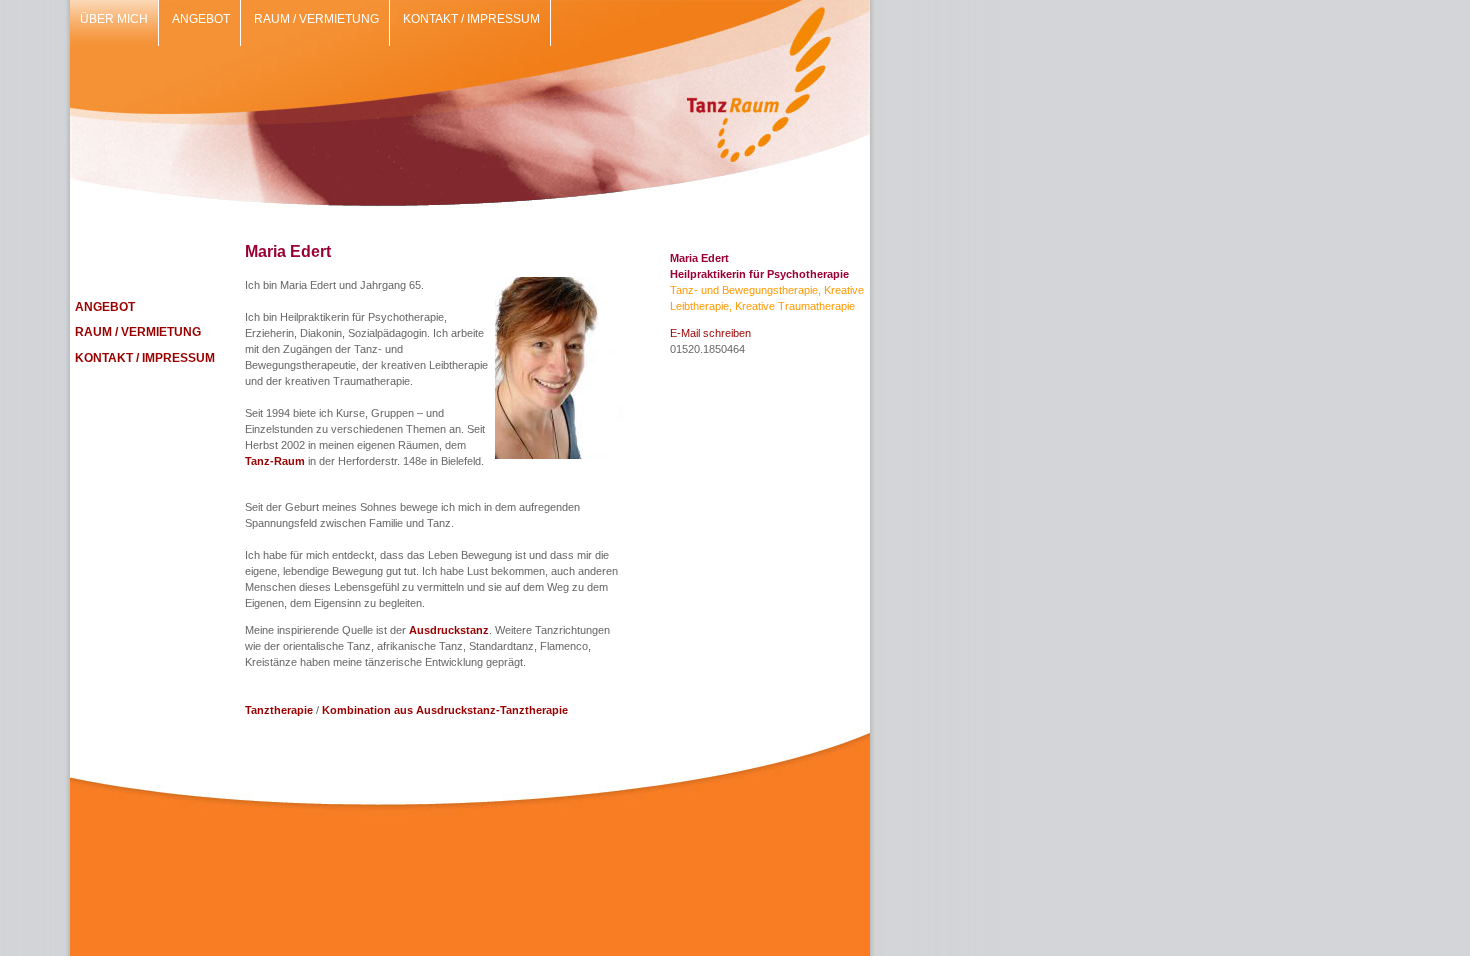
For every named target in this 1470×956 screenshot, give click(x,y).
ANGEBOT (105, 307)
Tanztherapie (279, 710)
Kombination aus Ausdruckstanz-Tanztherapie (445, 710)
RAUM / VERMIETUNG (138, 332)
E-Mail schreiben (710, 333)
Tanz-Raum (275, 461)
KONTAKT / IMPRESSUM (145, 358)
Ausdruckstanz (449, 630)
